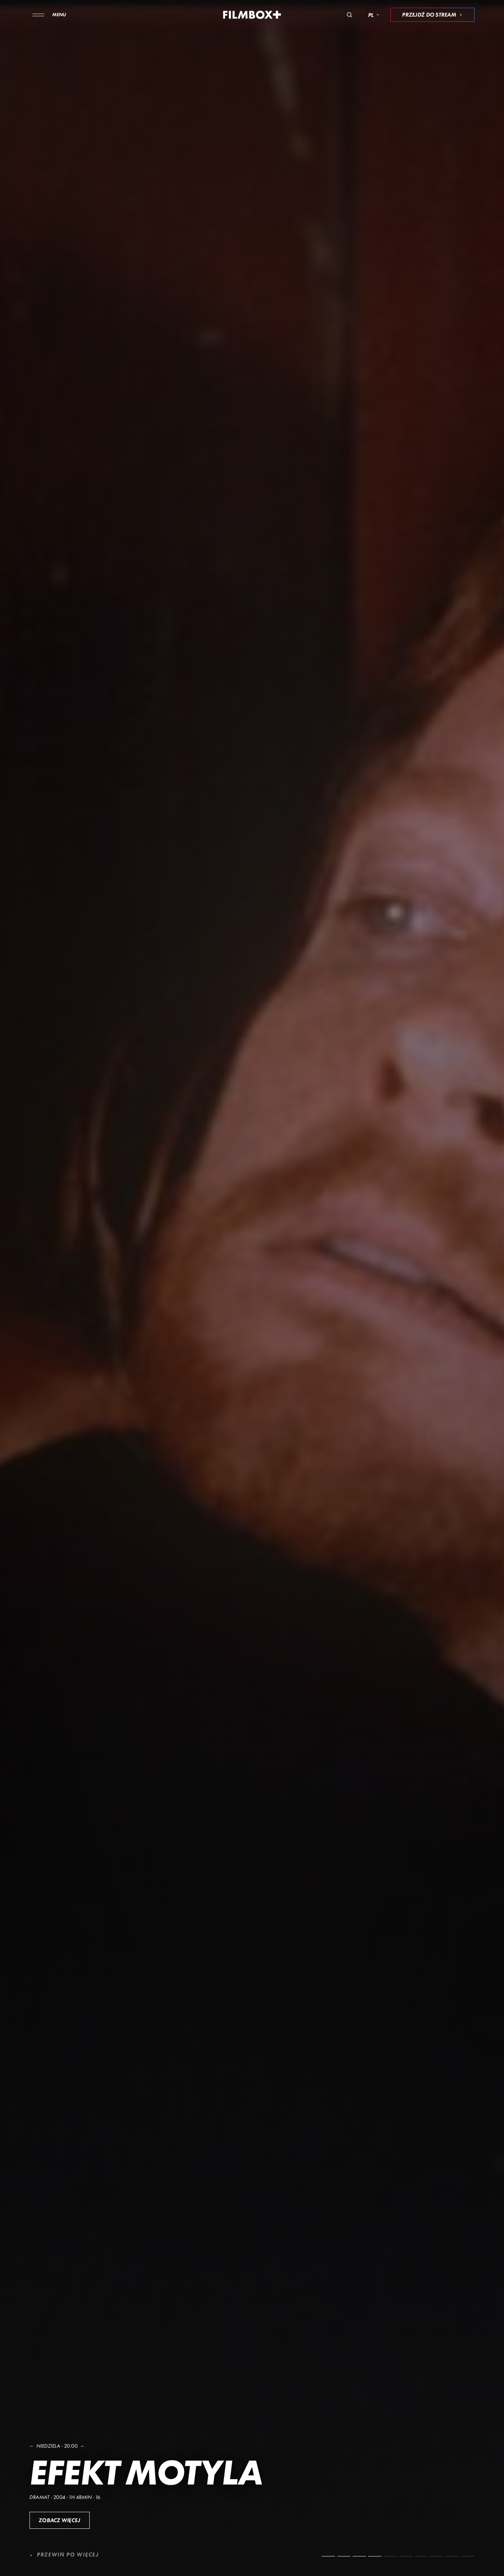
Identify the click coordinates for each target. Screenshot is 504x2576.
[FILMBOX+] (252, 15)
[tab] (328, 2556)
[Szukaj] (349, 15)
